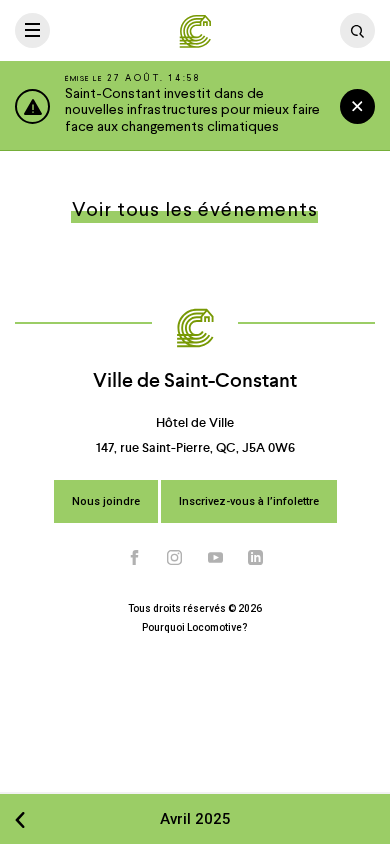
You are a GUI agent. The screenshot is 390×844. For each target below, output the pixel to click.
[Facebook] (135, 557)
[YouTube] (216, 557)
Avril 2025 (195, 819)
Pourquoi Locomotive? (195, 627)
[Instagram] (175, 557)
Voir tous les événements (195, 211)
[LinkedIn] (256, 557)
